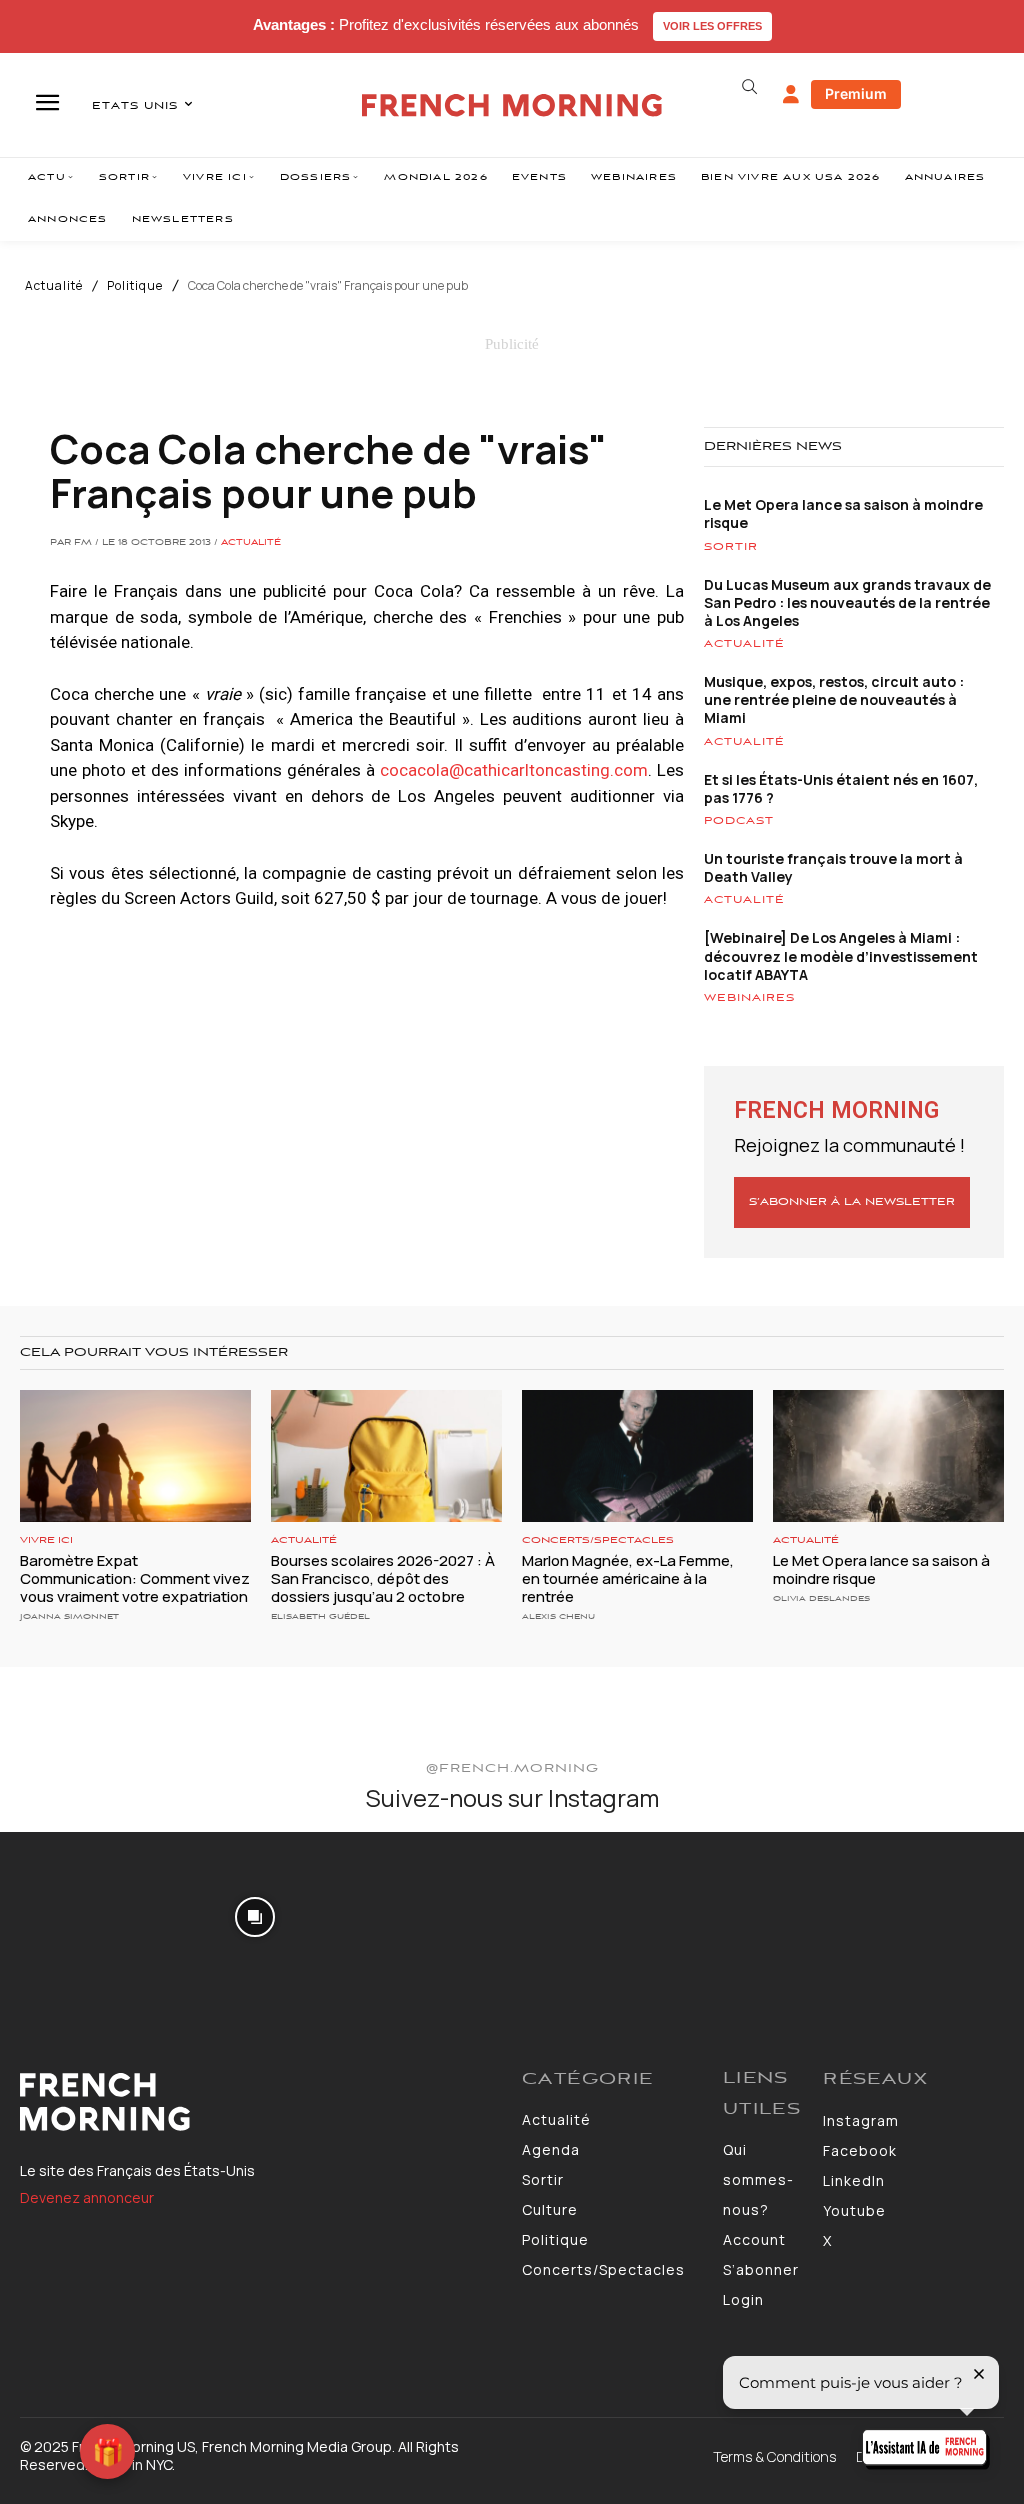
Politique (135, 286)
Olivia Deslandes (821, 1598)
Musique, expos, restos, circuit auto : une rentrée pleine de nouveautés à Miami (834, 699)
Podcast (739, 821)
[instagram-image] (83, 1915)
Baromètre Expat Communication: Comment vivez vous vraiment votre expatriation (135, 1578)
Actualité (54, 286)
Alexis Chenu (558, 1616)
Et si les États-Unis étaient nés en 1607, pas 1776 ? (841, 788)
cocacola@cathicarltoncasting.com (514, 770)
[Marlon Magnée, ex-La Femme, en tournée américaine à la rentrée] (637, 1456)
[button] (750, 87)
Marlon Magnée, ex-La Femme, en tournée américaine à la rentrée (628, 1578)
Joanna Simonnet (69, 1616)
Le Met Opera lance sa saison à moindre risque (843, 513)
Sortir (731, 547)
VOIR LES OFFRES (712, 26)
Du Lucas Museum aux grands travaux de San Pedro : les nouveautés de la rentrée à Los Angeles (847, 602)
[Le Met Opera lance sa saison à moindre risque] (888, 1456)
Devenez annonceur (87, 2197)
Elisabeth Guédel (320, 1616)
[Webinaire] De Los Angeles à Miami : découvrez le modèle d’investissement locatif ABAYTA (841, 955)
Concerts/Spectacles (598, 1540)
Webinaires (749, 998)
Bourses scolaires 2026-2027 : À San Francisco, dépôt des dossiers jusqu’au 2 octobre (383, 1578)
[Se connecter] (791, 95)
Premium (856, 93)
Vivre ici (46, 1540)
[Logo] (261, 2102)
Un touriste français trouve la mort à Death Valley (833, 867)
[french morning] (512, 105)
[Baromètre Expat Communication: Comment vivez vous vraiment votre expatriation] (135, 1456)
